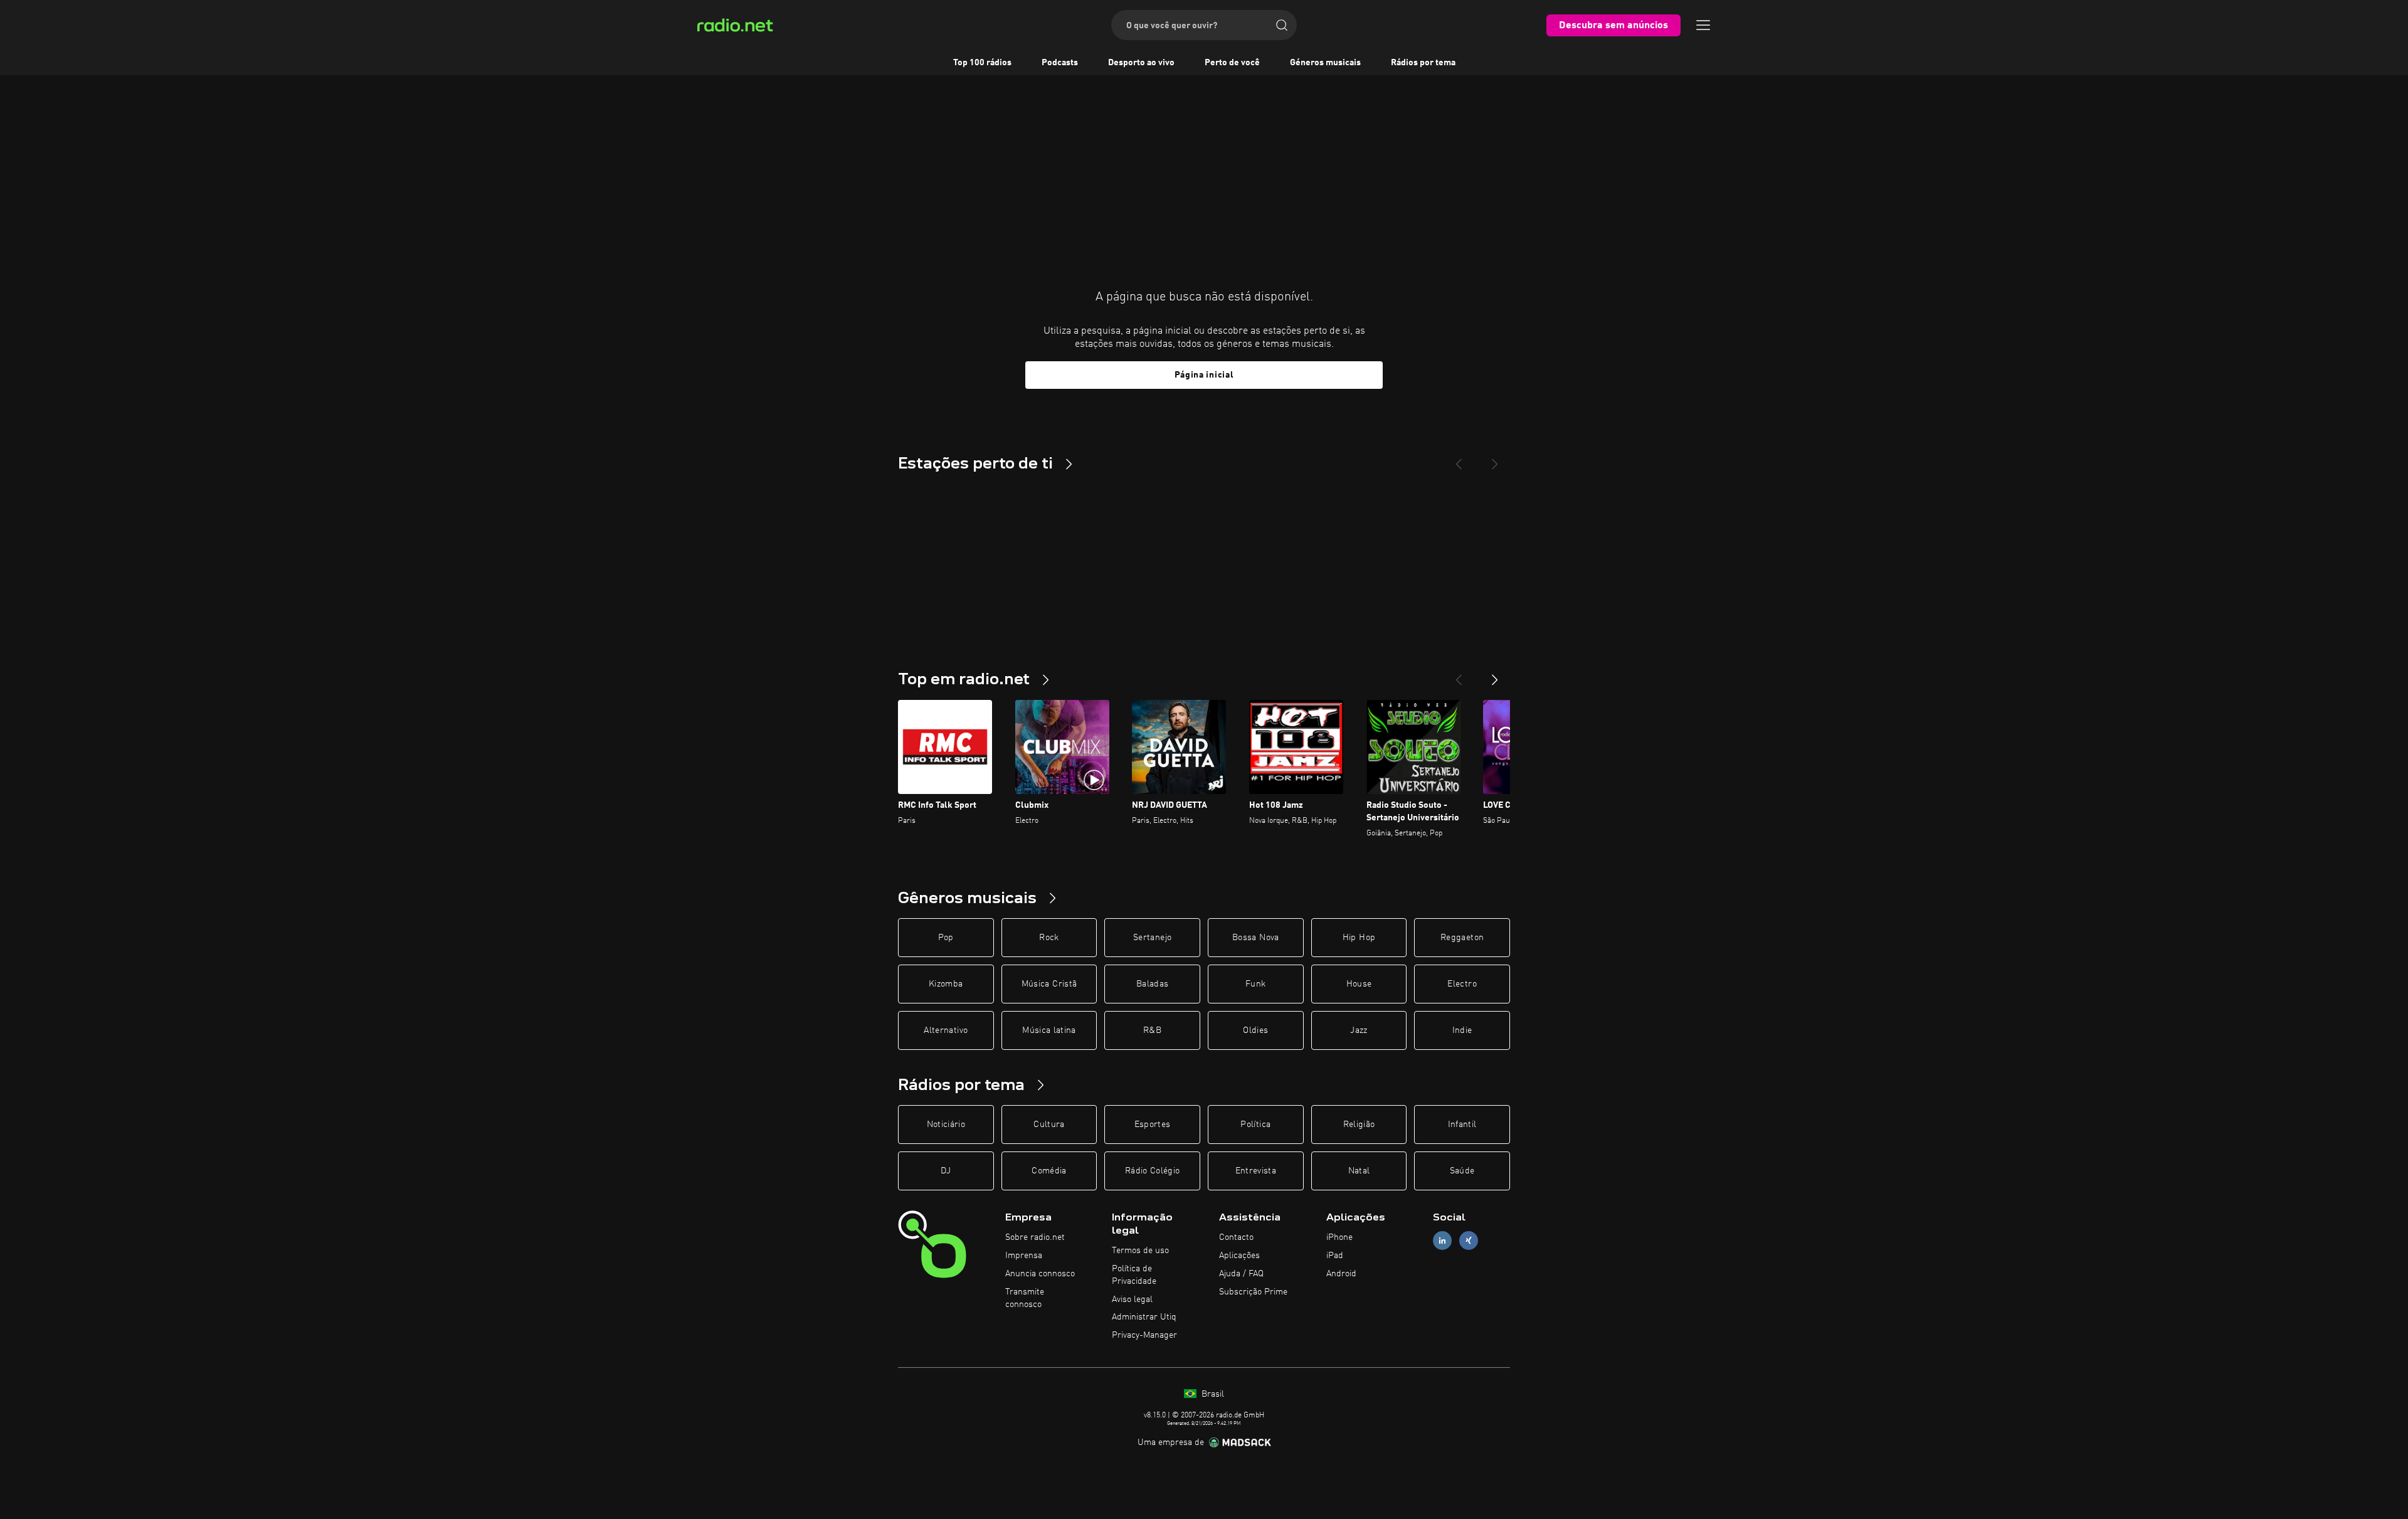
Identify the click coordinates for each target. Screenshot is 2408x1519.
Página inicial (1204, 375)
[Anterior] (1459, 675)
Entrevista (1256, 1171)
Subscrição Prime (1253, 1292)
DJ (946, 1171)
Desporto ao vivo (1141, 63)
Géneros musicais (1325, 63)
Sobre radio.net (1035, 1237)
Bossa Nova (1256, 938)
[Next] (1495, 459)
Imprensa (1024, 1256)
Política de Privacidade (1134, 1275)
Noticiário (946, 1125)
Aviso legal (1132, 1299)
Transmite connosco (1025, 1298)
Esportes (1153, 1125)
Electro (1462, 984)
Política (1255, 1125)
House (1359, 984)
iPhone (1339, 1237)
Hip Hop (1359, 938)
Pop (946, 938)
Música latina (1049, 1030)
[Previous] (1459, 459)
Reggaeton (1462, 938)
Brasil (1212, 1394)
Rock (1049, 938)
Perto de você (1232, 63)
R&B (1152, 1030)
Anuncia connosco (1040, 1274)
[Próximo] (1495, 675)
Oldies (1255, 1030)
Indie (1462, 1030)
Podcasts (1060, 63)
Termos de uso (1140, 1251)
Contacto (1236, 1237)
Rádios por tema (1423, 63)
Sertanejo (1152, 938)
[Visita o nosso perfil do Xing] (1469, 1241)
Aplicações (1239, 1256)
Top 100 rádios (982, 63)
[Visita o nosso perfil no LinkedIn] (1442, 1241)
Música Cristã (1049, 984)
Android (1341, 1274)
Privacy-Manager (1144, 1335)
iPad (1335, 1256)
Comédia (1049, 1171)
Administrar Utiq (1144, 1317)
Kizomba (946, 984)
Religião (1359, 1125)
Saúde (1462, 1171)
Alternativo (946, 1030)
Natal (1359, 1171)
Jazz (1359, 1030)
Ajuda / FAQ (1241, 1274)
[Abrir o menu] (1703, 25)
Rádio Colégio (1153, 1171)
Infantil (1462, 1125)
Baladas (1152, 984)
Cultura (1049, 1125)
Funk (1255, 984)
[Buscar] (1282, 25)
